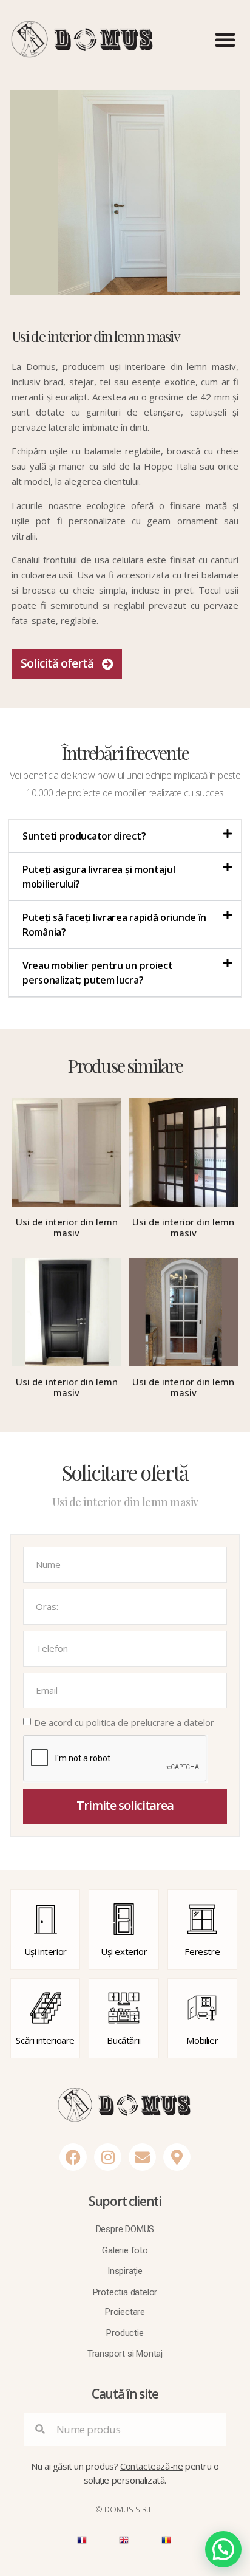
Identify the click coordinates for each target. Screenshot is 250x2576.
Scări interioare (45, 2040)
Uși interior (46, 1951)
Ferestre (202, 1951)
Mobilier (202, 2040)
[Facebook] (73, 2157)
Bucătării (123, 2040)
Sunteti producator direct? (84, 836)
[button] (225, 39)
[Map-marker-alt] (177, 2157)
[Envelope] (142, 2157)
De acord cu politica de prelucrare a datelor (124, 1722)
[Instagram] (108, 2157)
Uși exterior (124, 1951)
